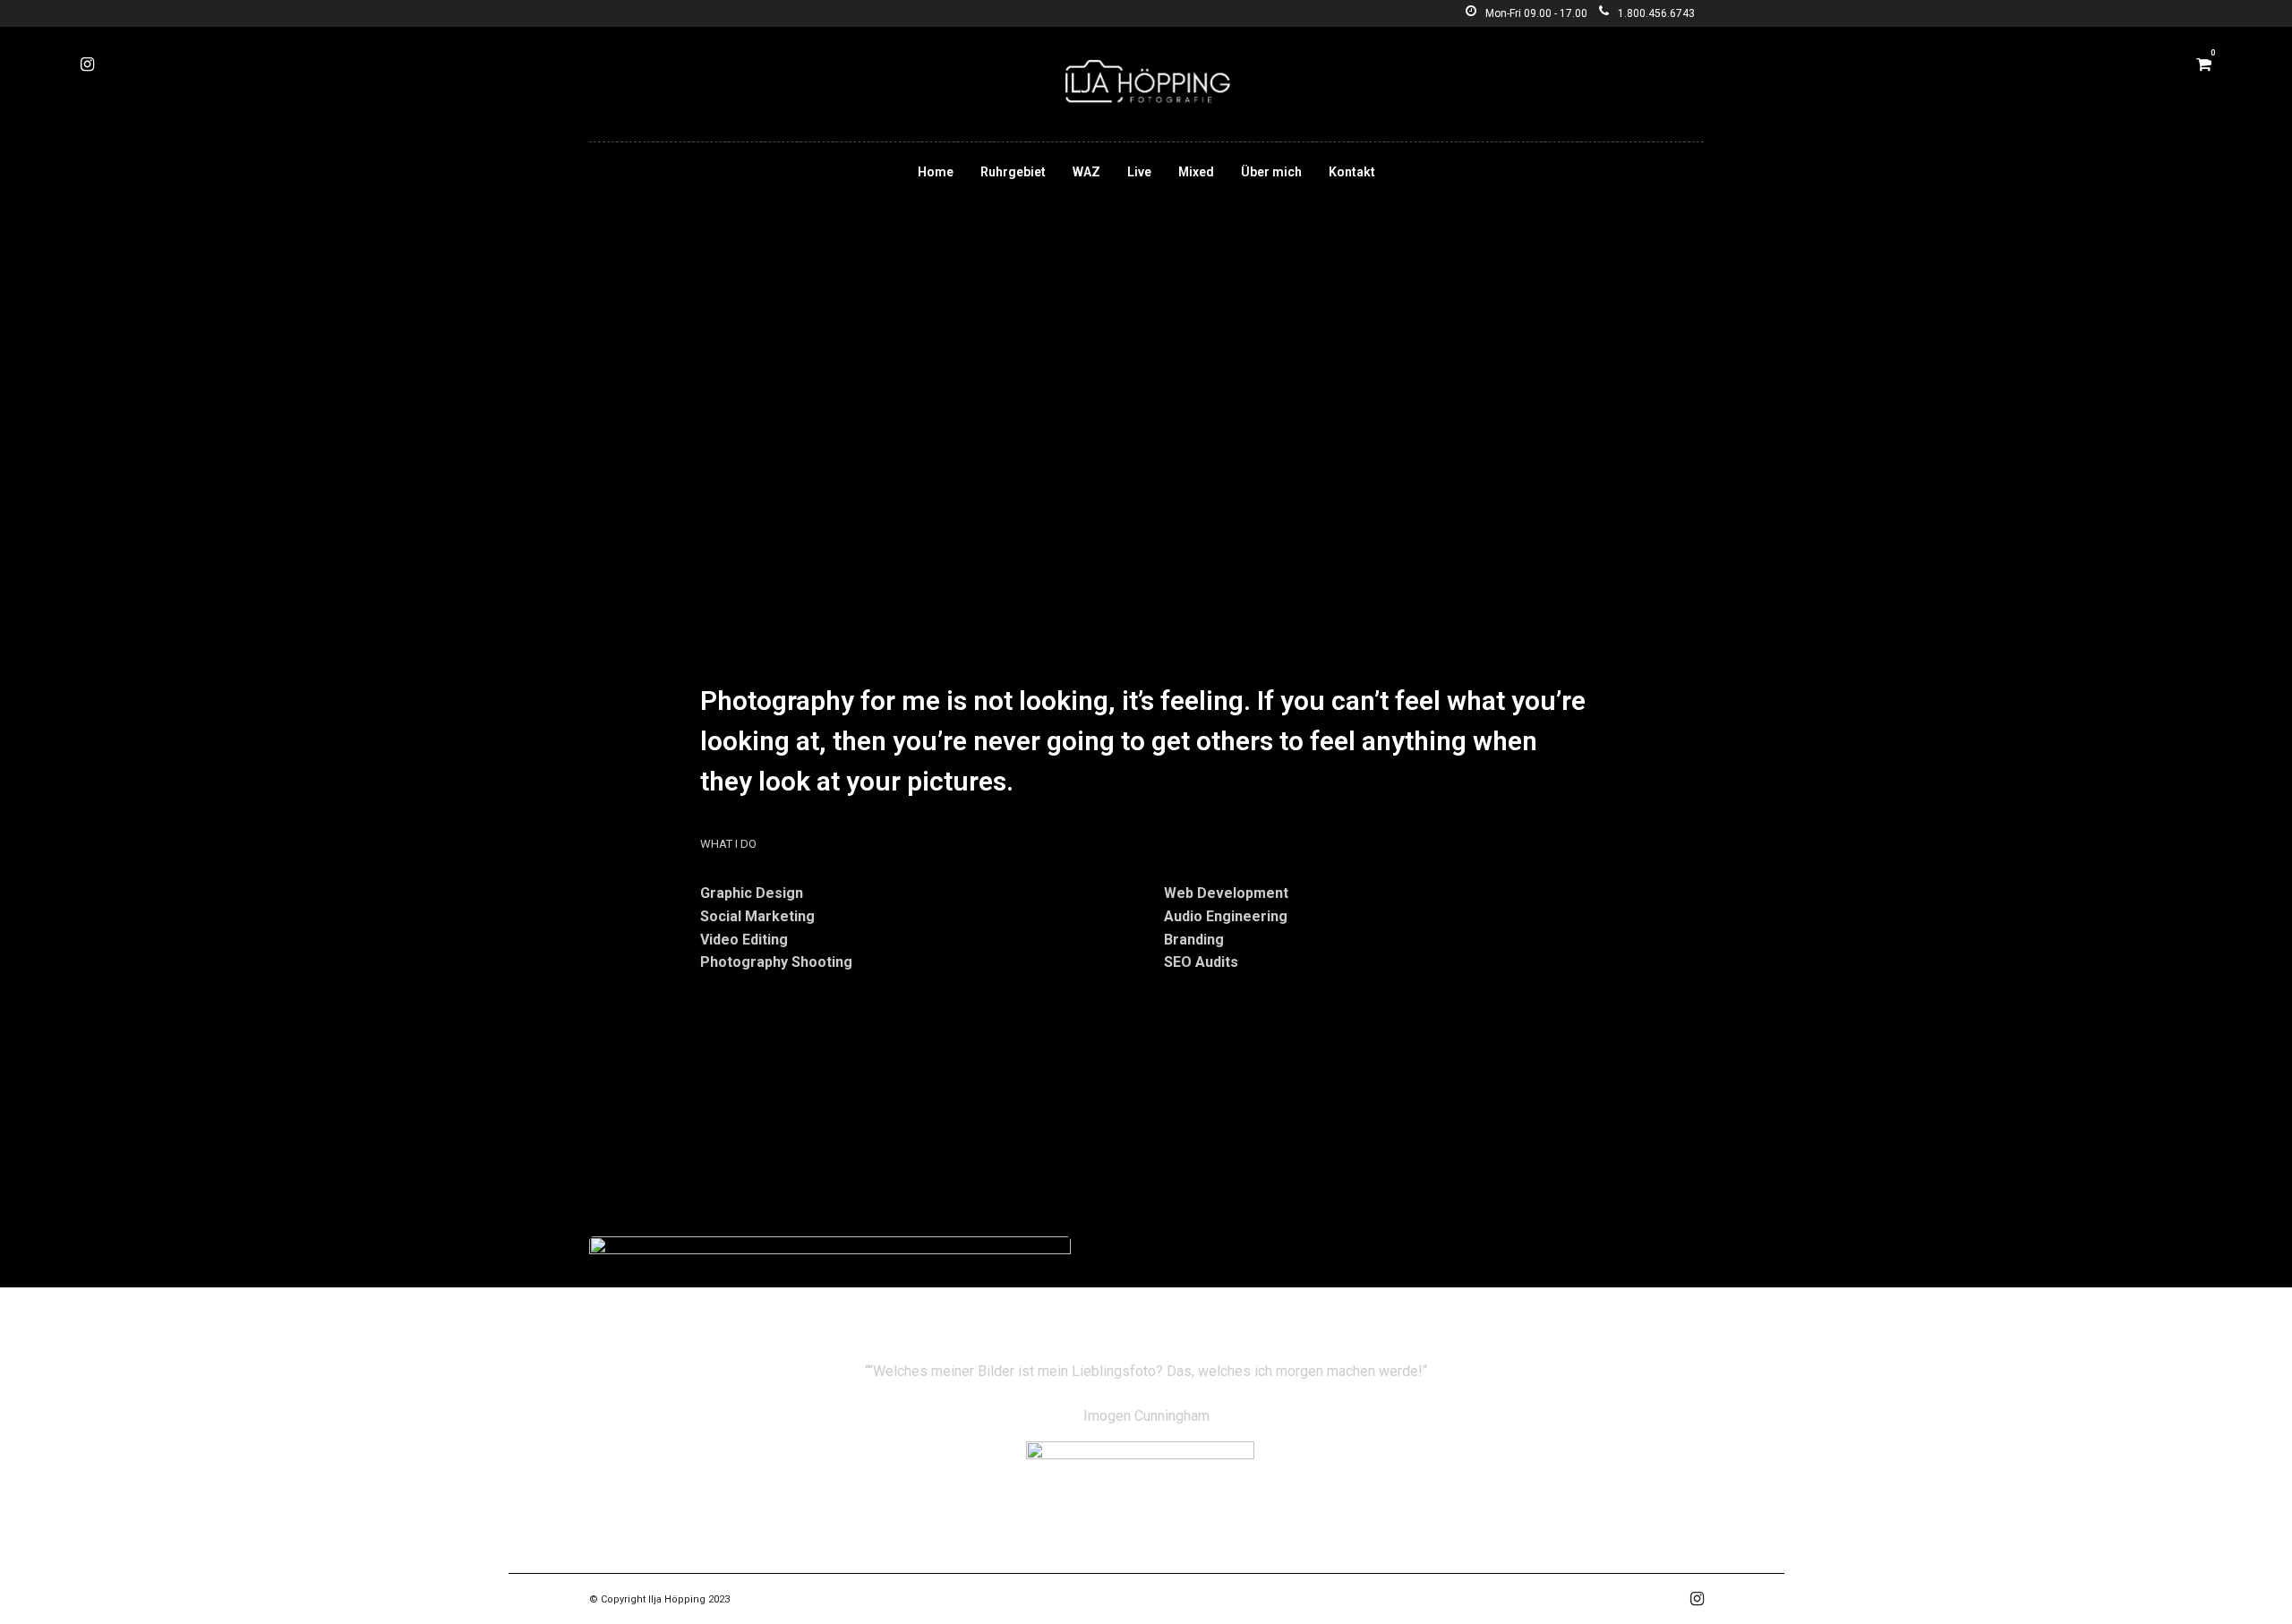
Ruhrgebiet (1013, 172)
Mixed (1196, 172)
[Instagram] (87, 64)
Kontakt (1352, 172)
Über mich (1271, 172)
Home (936, 172)
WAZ (1086, 172)
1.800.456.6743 (1656, 13)
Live (1139, 172)
